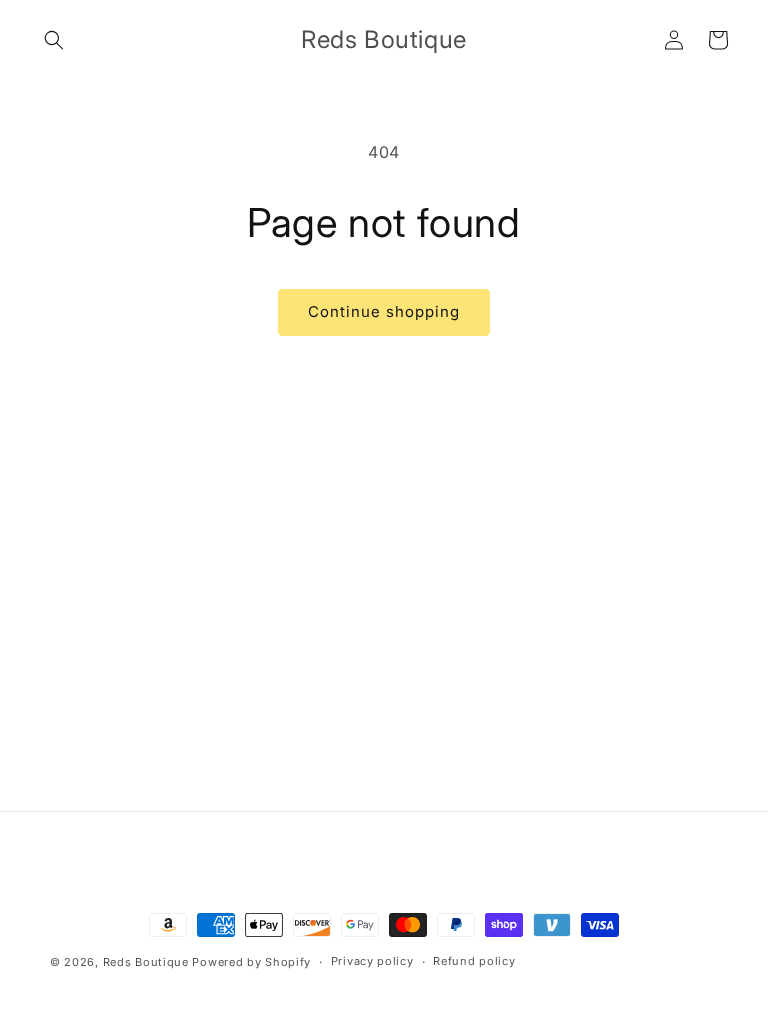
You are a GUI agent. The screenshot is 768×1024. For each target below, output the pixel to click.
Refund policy (474, 961)
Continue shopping (384, 311)
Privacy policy (372, 961)
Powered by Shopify (251, 962)
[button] (54, 40)
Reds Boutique (146, 962)
